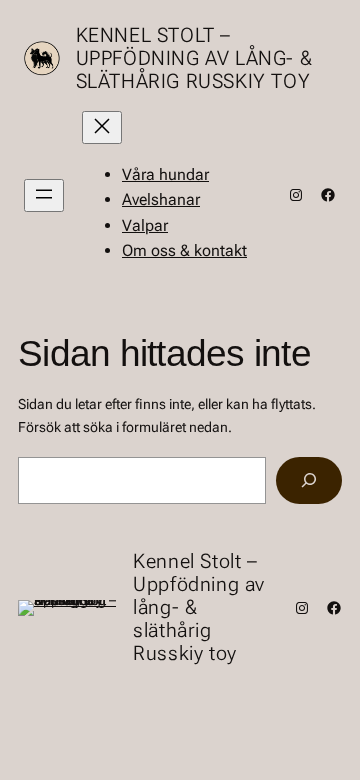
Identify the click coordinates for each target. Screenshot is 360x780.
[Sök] (309, 480)
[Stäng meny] (102, 127)
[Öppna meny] (44, 195)
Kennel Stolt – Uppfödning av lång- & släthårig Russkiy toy (194, 58)
